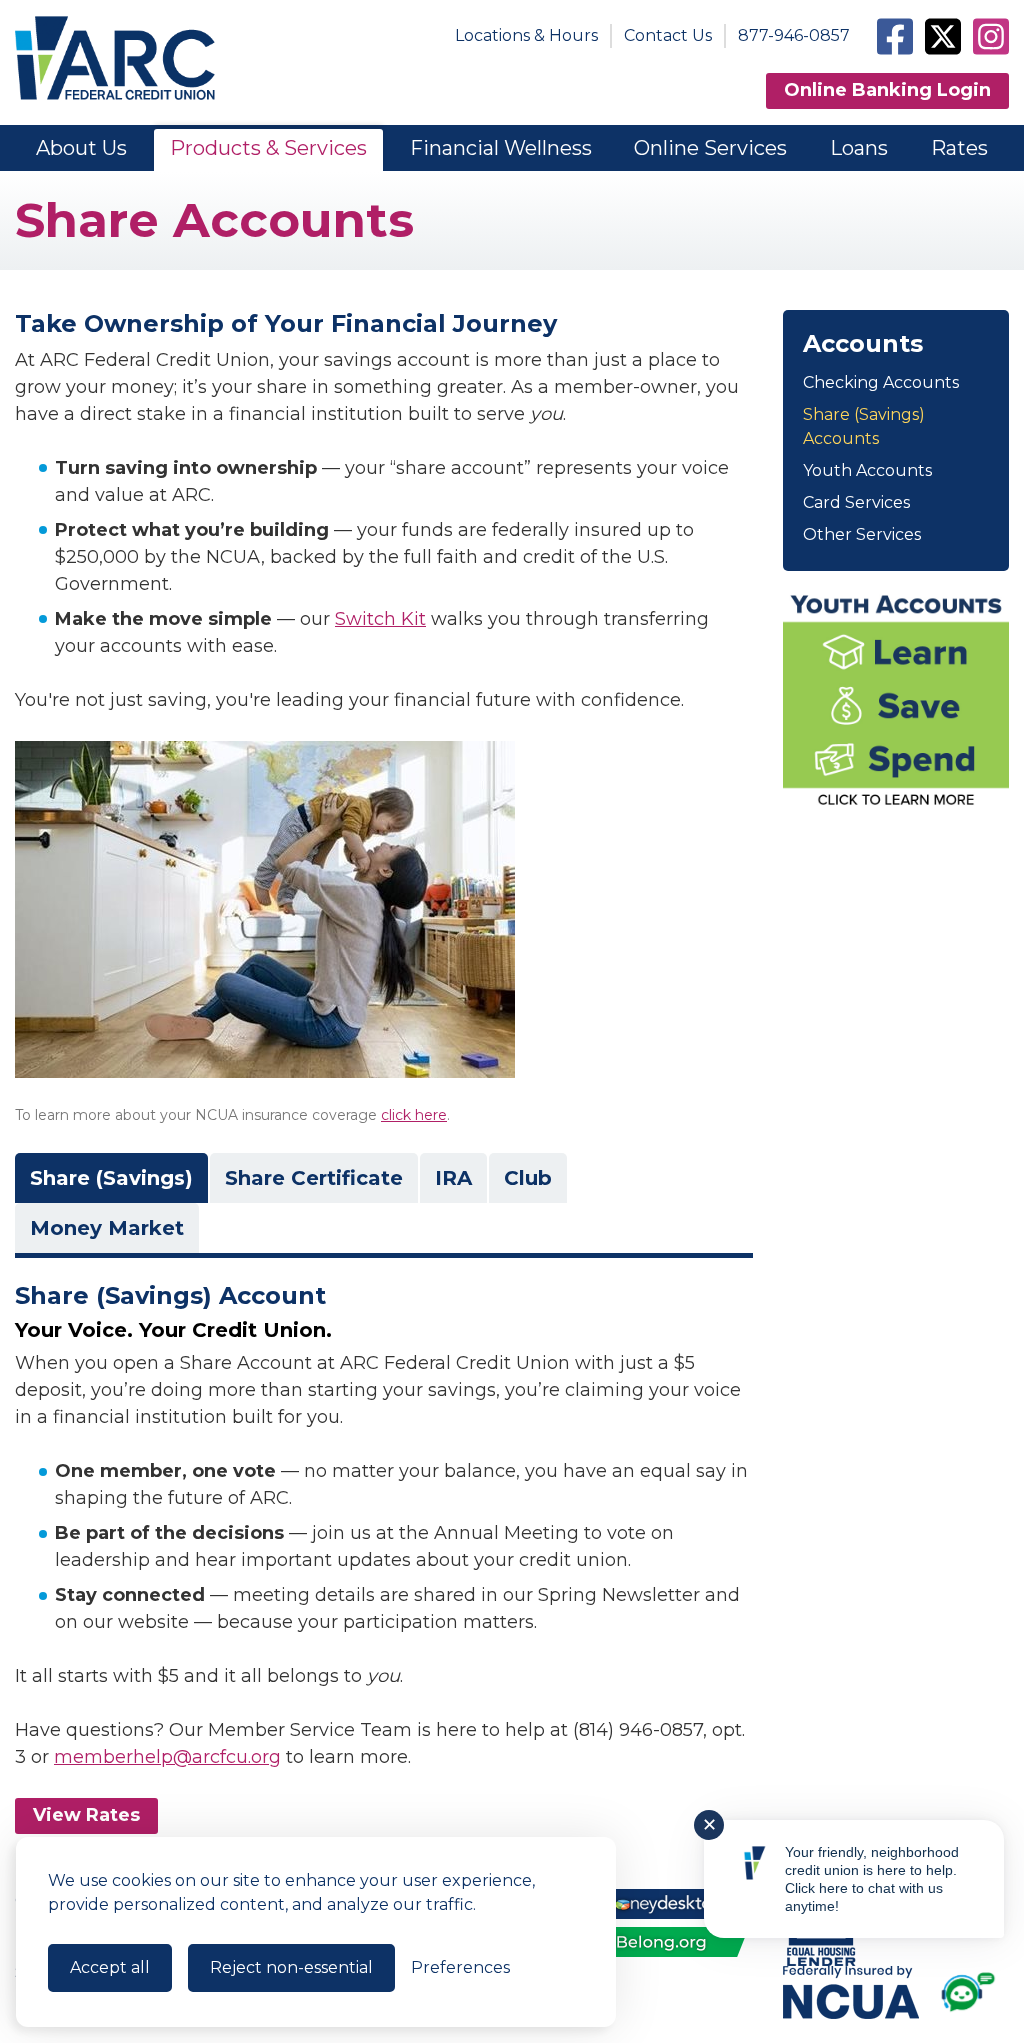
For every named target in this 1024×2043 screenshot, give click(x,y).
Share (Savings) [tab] (111, 1178)
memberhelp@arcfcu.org (167, 1757)
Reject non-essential (291, 1967)
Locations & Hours (526, 35)
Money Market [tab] (107, 1228)
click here (414, 1115)
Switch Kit (380, 619)
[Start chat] (972, 1995)
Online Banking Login (887, 90)
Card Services (856, 502)
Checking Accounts (881, 382)
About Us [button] (81, 148)
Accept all (110, 1967)
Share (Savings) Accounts (864, 426)
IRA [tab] (453, 1178)
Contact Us (668, 35)
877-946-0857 (794, 35)
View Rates (86, 1815)
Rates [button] (959, 148)
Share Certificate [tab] (314, 1178)
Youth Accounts (867, 470)
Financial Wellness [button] (501, 148)
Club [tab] (528, 1178)
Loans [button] (859, 148)
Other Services (862, 534)
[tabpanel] (384, 1527)
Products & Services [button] (268, 148)
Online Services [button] (710, 148)
